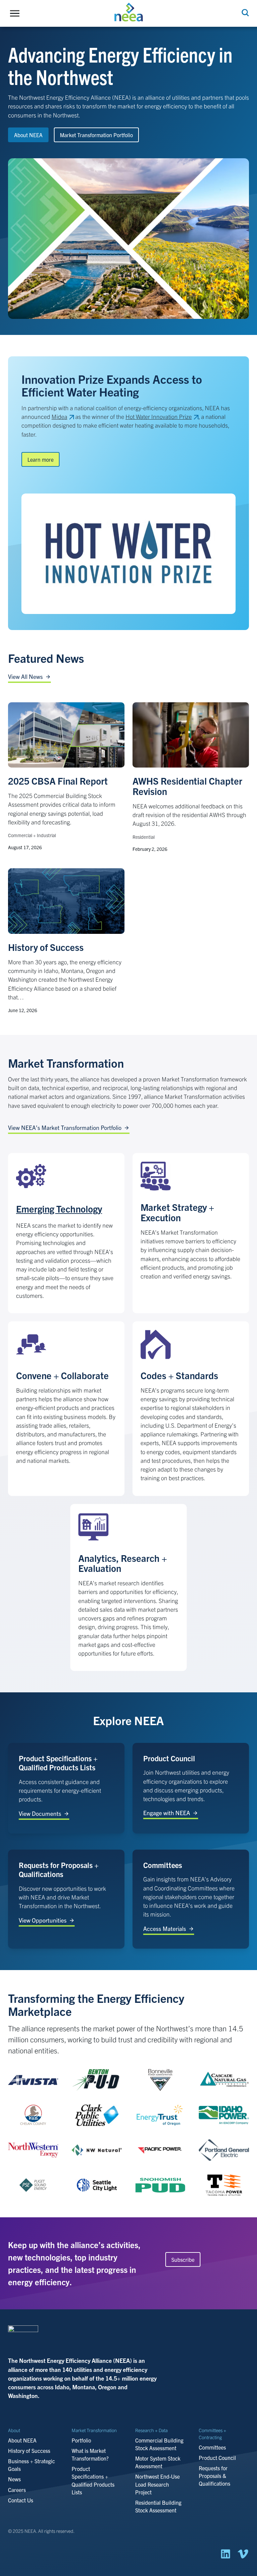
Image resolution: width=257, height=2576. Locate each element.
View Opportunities (43, 1920)
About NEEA (28, 135)
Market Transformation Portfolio (96, 135)
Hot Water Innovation (159, 416)
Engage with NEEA (167, 1813)
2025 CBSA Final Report (58, 781)
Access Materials (165, 1928)
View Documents (40, 1813)
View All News (25, 676)
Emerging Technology (59, 1209)
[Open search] (245, 13)
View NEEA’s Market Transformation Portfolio (65, 1127)
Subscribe (183, 2259)
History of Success (46, 947)
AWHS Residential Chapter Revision (187, 786)
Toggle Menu (16, 13)
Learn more (40, 459)
